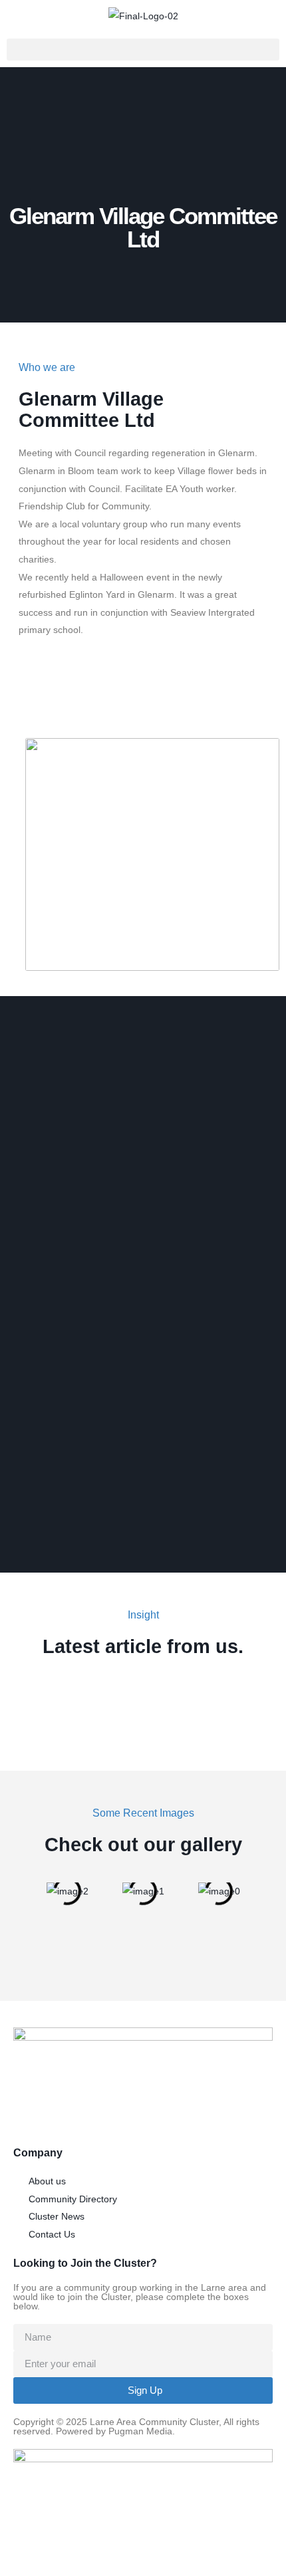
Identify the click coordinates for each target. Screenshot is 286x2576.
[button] (143, 50)
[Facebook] (35, 696)
